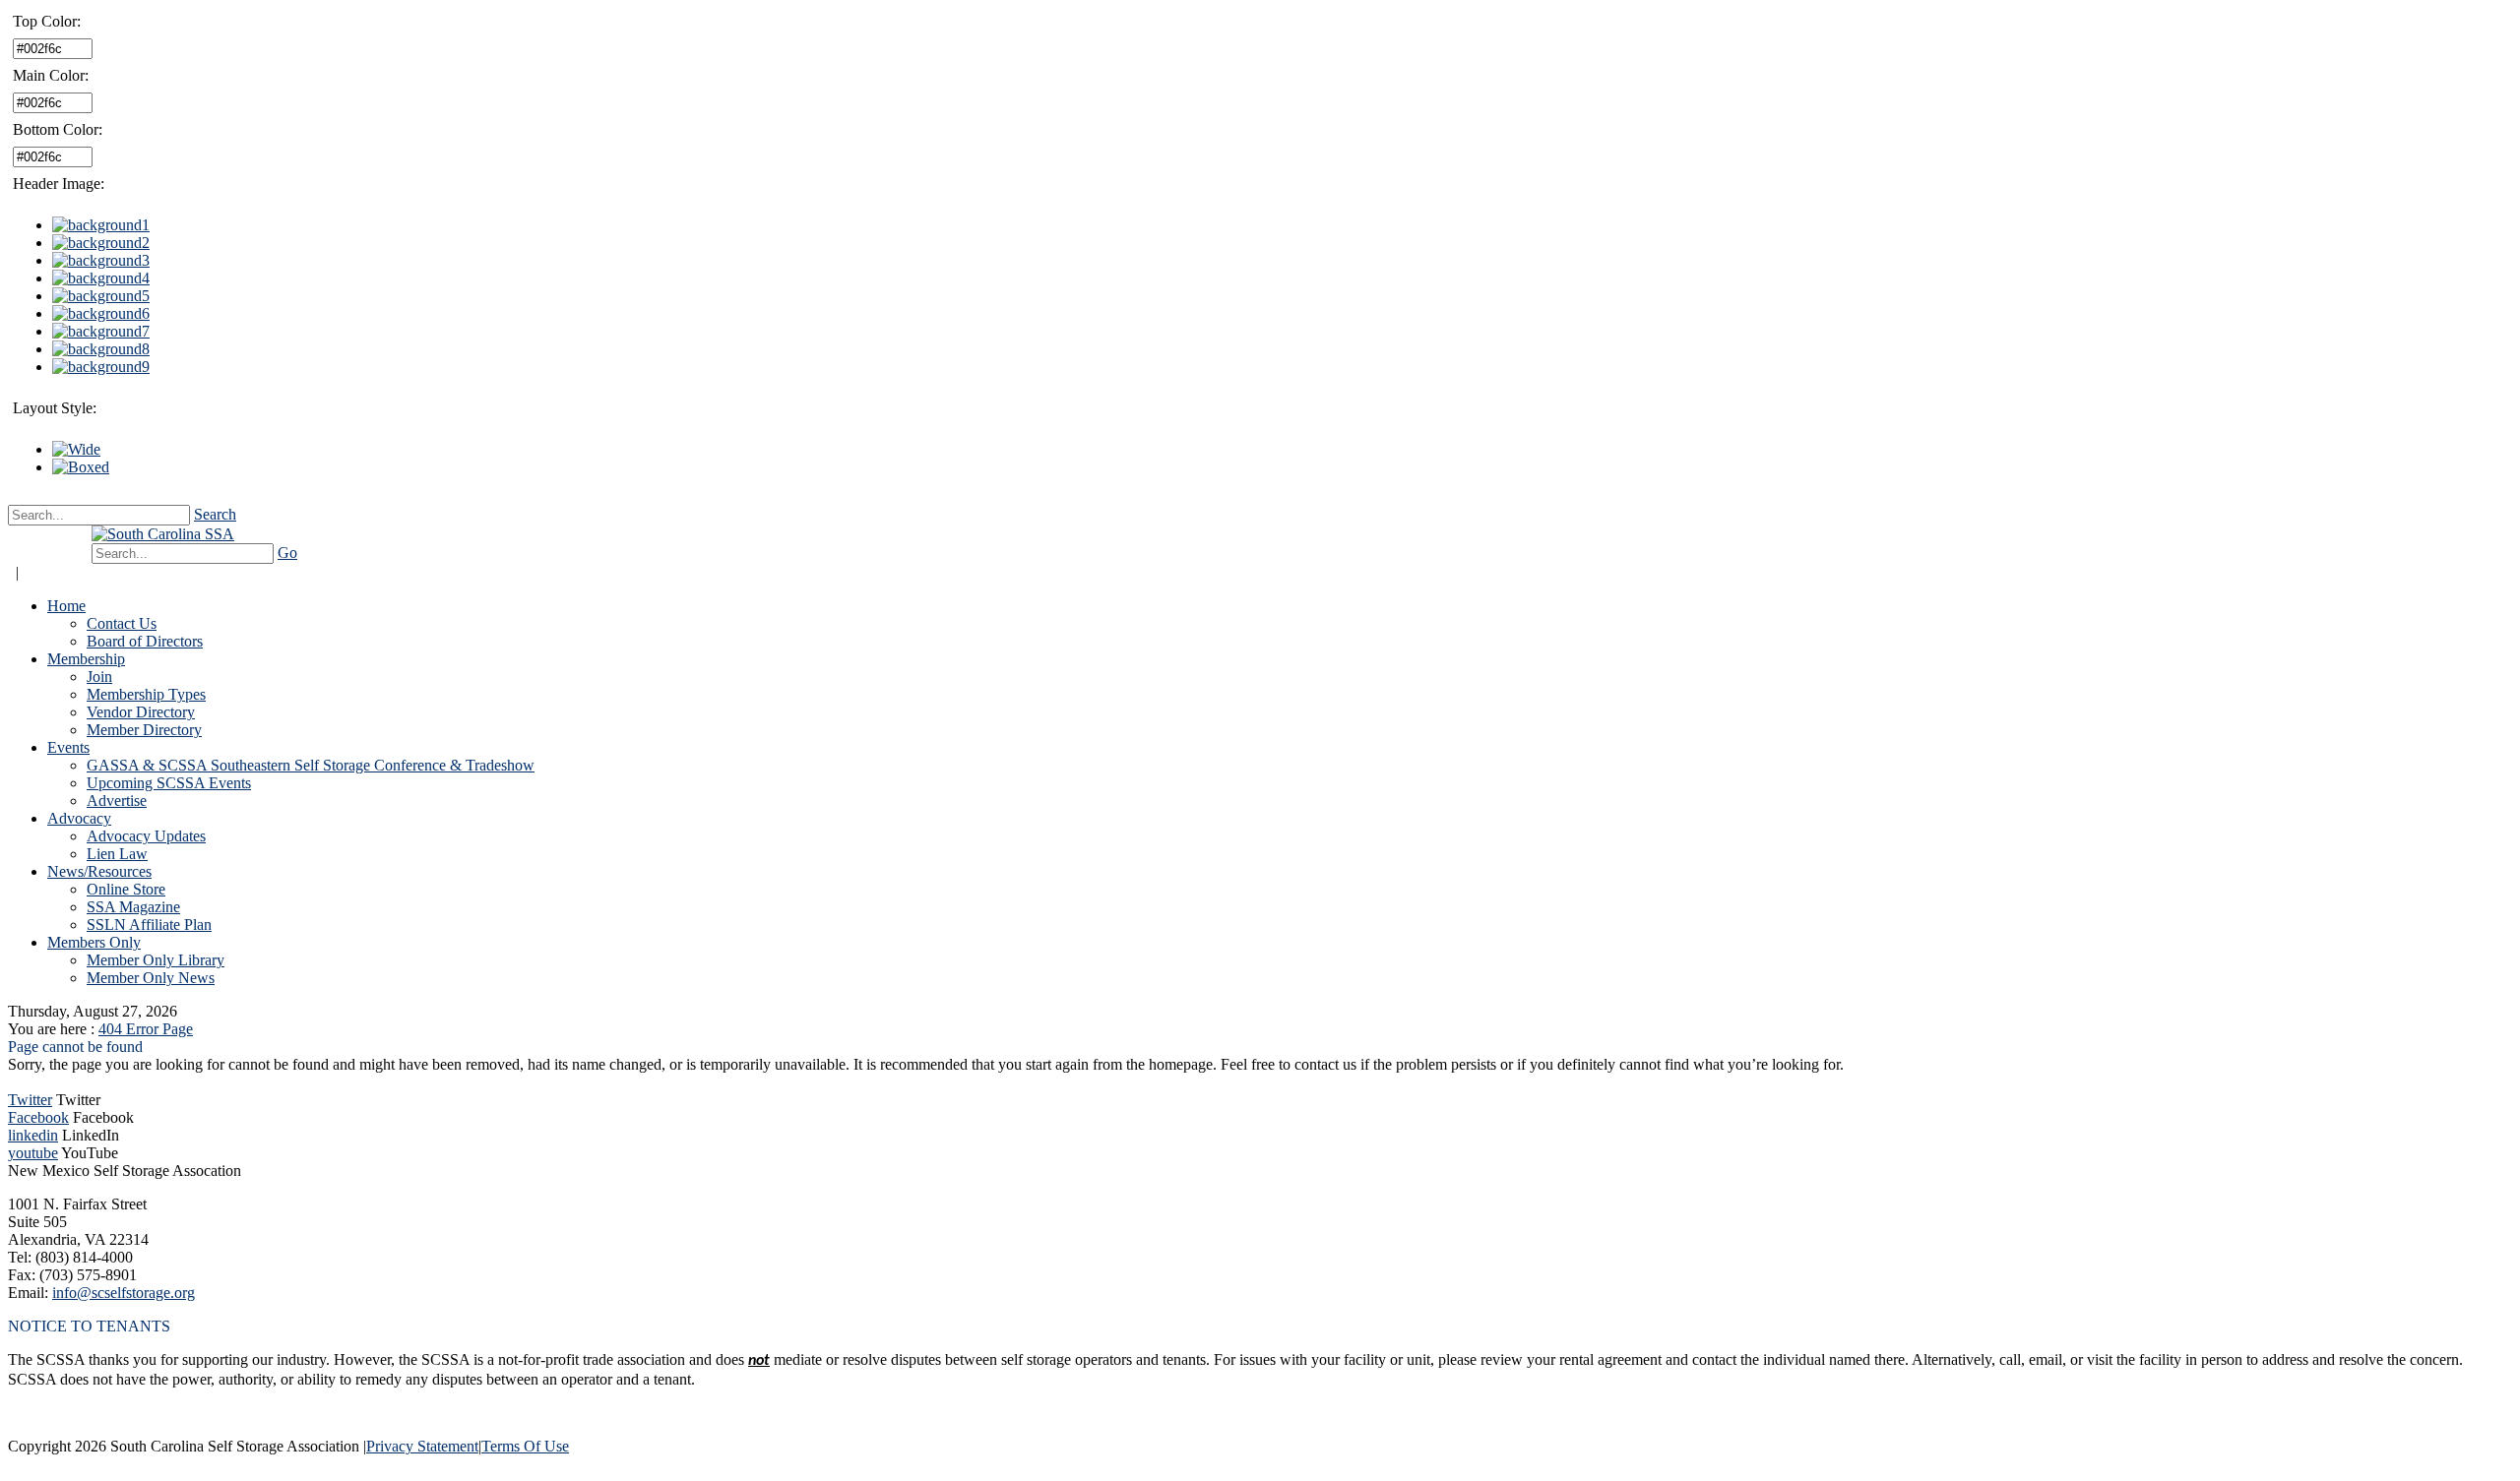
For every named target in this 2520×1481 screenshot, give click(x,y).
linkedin (33, 1135)
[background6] (101, 313)
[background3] (101, 260)
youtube (33, 1153)
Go (287, 553)
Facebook (38, 1117)
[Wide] (76, 449)
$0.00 (57, 544)
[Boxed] (81, 467)
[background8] (101, 349)
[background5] (101, 296)
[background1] (101, 225)
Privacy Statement (422, 1446)
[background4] (101, 278)
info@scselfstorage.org (124, 1293)
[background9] (101, 367)
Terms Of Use (525, 1446)
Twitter (30, 1100)
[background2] (101, 243)
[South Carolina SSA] (163, 534)
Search (215, 514)
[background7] (101, 331)
